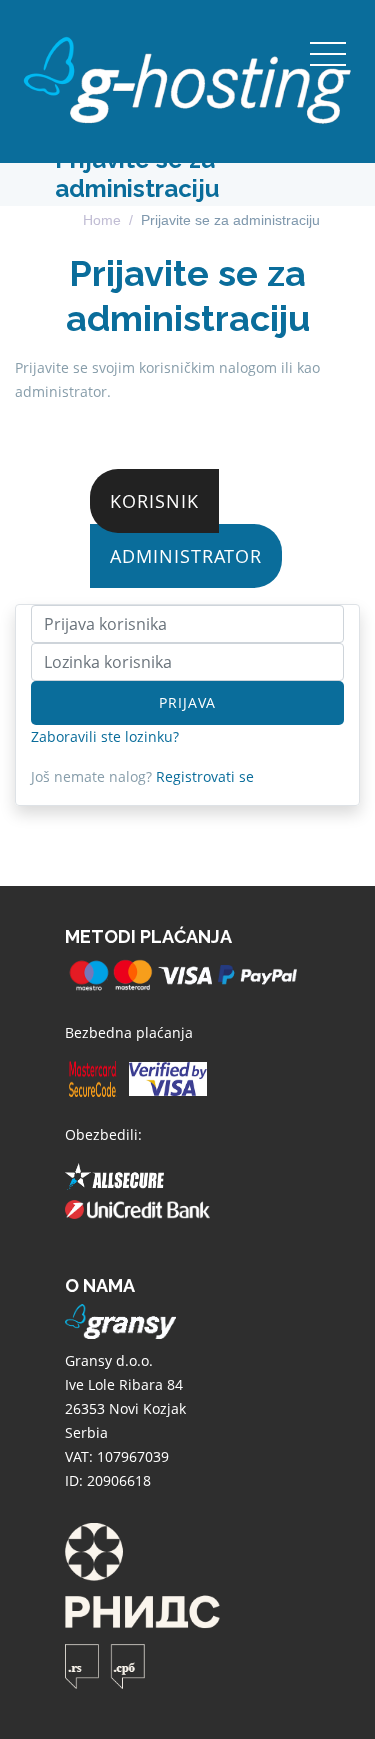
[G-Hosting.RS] (187, 81)
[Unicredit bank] (137, 1212)
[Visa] (168, 1081)
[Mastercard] (93, 1081)
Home (102, 220)
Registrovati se (205, 776)
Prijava (187, 702)
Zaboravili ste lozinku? (105, 736)
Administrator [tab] (186, 556)
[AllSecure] (114, 1179)
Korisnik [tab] (154, 501)
